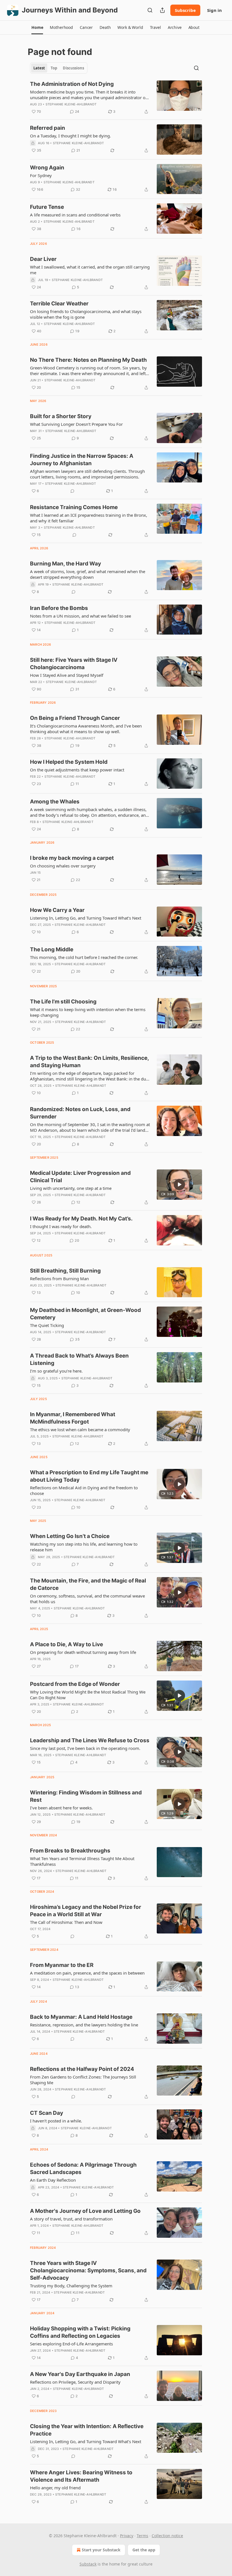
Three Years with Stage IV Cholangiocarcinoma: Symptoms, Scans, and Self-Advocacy (88, 2270)
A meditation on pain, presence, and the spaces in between (87, 1973)
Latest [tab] (39, 68)
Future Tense (47, 207)
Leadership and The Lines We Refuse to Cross (90, 1740)
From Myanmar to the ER (62, 1965)
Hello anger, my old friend (55, 2488)
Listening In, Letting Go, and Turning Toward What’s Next (86, 918)
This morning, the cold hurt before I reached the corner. (84, 957)
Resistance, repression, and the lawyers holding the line (84, 2025)
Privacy (127, 2536)
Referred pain (48, 128)
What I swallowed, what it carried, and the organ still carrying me (90, 270)
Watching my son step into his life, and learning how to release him (84, 1547)
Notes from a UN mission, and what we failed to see (80, 616)
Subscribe (185, 10)
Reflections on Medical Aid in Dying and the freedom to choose (84, 1490)
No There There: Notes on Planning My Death (88, 360)
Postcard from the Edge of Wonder (75, 1684)
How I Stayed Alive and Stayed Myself (67, 675)
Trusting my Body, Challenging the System (71, 2286)
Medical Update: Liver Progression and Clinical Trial (80, 1177)
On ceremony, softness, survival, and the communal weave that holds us (87, 1599)
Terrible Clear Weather (59, 304)
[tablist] (59, 68)
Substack (88, 2564)
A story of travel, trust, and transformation (71, 2219)
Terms (142, 2536)
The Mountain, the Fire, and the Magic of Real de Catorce (88, 1584)
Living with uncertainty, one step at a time (71, 1188)
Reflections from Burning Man (59, 1279)
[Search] (150, 10)
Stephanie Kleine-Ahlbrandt (71, 104)
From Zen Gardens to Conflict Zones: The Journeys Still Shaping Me (83, 2080)
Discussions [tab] (73, 68)
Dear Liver (43, 259)
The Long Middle (52, 949)
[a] (179, 1184)
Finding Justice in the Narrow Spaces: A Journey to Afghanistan (82, 460)
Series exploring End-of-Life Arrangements (71, 2344)
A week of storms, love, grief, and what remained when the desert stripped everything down (88, 574)
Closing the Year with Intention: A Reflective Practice (87, 2430)
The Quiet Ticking (47, 1325)
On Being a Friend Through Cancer (75, 718)
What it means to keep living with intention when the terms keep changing (88, 1012)
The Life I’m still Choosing (63, 1002)
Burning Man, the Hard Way (65, 564)
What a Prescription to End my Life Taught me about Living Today (89, 1476)
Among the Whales (55, 802)
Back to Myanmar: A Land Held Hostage (81, 2017)
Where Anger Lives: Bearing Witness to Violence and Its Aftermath (81, 2476)
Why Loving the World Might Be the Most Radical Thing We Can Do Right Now (88, 1695)
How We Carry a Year (57, 910)
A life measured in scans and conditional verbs (75, 215)
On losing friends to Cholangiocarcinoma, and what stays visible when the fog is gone (86, 314)
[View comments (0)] (72, 491)
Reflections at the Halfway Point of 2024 (82, 2069)
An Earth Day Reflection (53, 2180)
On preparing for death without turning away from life (83, 1652)
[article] (116, 98)
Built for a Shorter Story (61, 416)
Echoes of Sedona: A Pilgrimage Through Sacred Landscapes (83, 2168)
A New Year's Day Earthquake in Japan (80, 2374)
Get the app (144, 2550)
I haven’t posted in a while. (56, 2121)
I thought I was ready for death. (61, 1226)
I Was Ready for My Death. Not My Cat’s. (81, 1219)
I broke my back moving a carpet (72, 858)
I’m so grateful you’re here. (56, 1371)
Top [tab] (54, 68)
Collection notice (167, 2536)
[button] (37, 27)
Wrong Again (47, 168)
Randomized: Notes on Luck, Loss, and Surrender (80, 1113)
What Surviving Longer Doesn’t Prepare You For (76, 424)
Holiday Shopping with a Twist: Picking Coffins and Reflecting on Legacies (80, 2332)
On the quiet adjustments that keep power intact (77, 770)
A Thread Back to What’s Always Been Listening (79, 1359)
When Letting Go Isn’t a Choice (70, 1536)
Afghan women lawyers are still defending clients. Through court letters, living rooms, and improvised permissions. (87, 474)
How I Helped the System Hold (69, 762)
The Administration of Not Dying (72, 84)
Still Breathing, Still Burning (65, 1271)
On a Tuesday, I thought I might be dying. (70, 136)
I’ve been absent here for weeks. (61, 1808)
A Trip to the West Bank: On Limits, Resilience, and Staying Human (89, 1062)
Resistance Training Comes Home (74, 507)
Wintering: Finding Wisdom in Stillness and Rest (86, 1796)
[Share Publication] (162, 10)
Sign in (214, 10)
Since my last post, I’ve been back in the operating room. (85, 1748)
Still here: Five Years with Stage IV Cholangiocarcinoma (74, 664)
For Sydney (41, 175)
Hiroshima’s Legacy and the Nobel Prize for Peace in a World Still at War (86, 1911)
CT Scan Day (47, 2113)
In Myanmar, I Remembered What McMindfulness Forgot (73, 1418)
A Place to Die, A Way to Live (66, 1644)
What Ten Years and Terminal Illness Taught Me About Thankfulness (82, 1861)
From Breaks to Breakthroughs (70, 1851)
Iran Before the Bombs (59, 608)
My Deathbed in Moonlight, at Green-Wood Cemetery (85, 1314)
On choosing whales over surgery (63, 866)
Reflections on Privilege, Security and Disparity (75, 2382)
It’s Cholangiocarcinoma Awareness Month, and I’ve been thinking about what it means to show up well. (86, 729)
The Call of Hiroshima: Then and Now (66, 1922)
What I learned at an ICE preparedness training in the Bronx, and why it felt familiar (89, 518)
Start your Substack (101, 2550)
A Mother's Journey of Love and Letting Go (85, 2211)
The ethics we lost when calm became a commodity (80, 1430)
